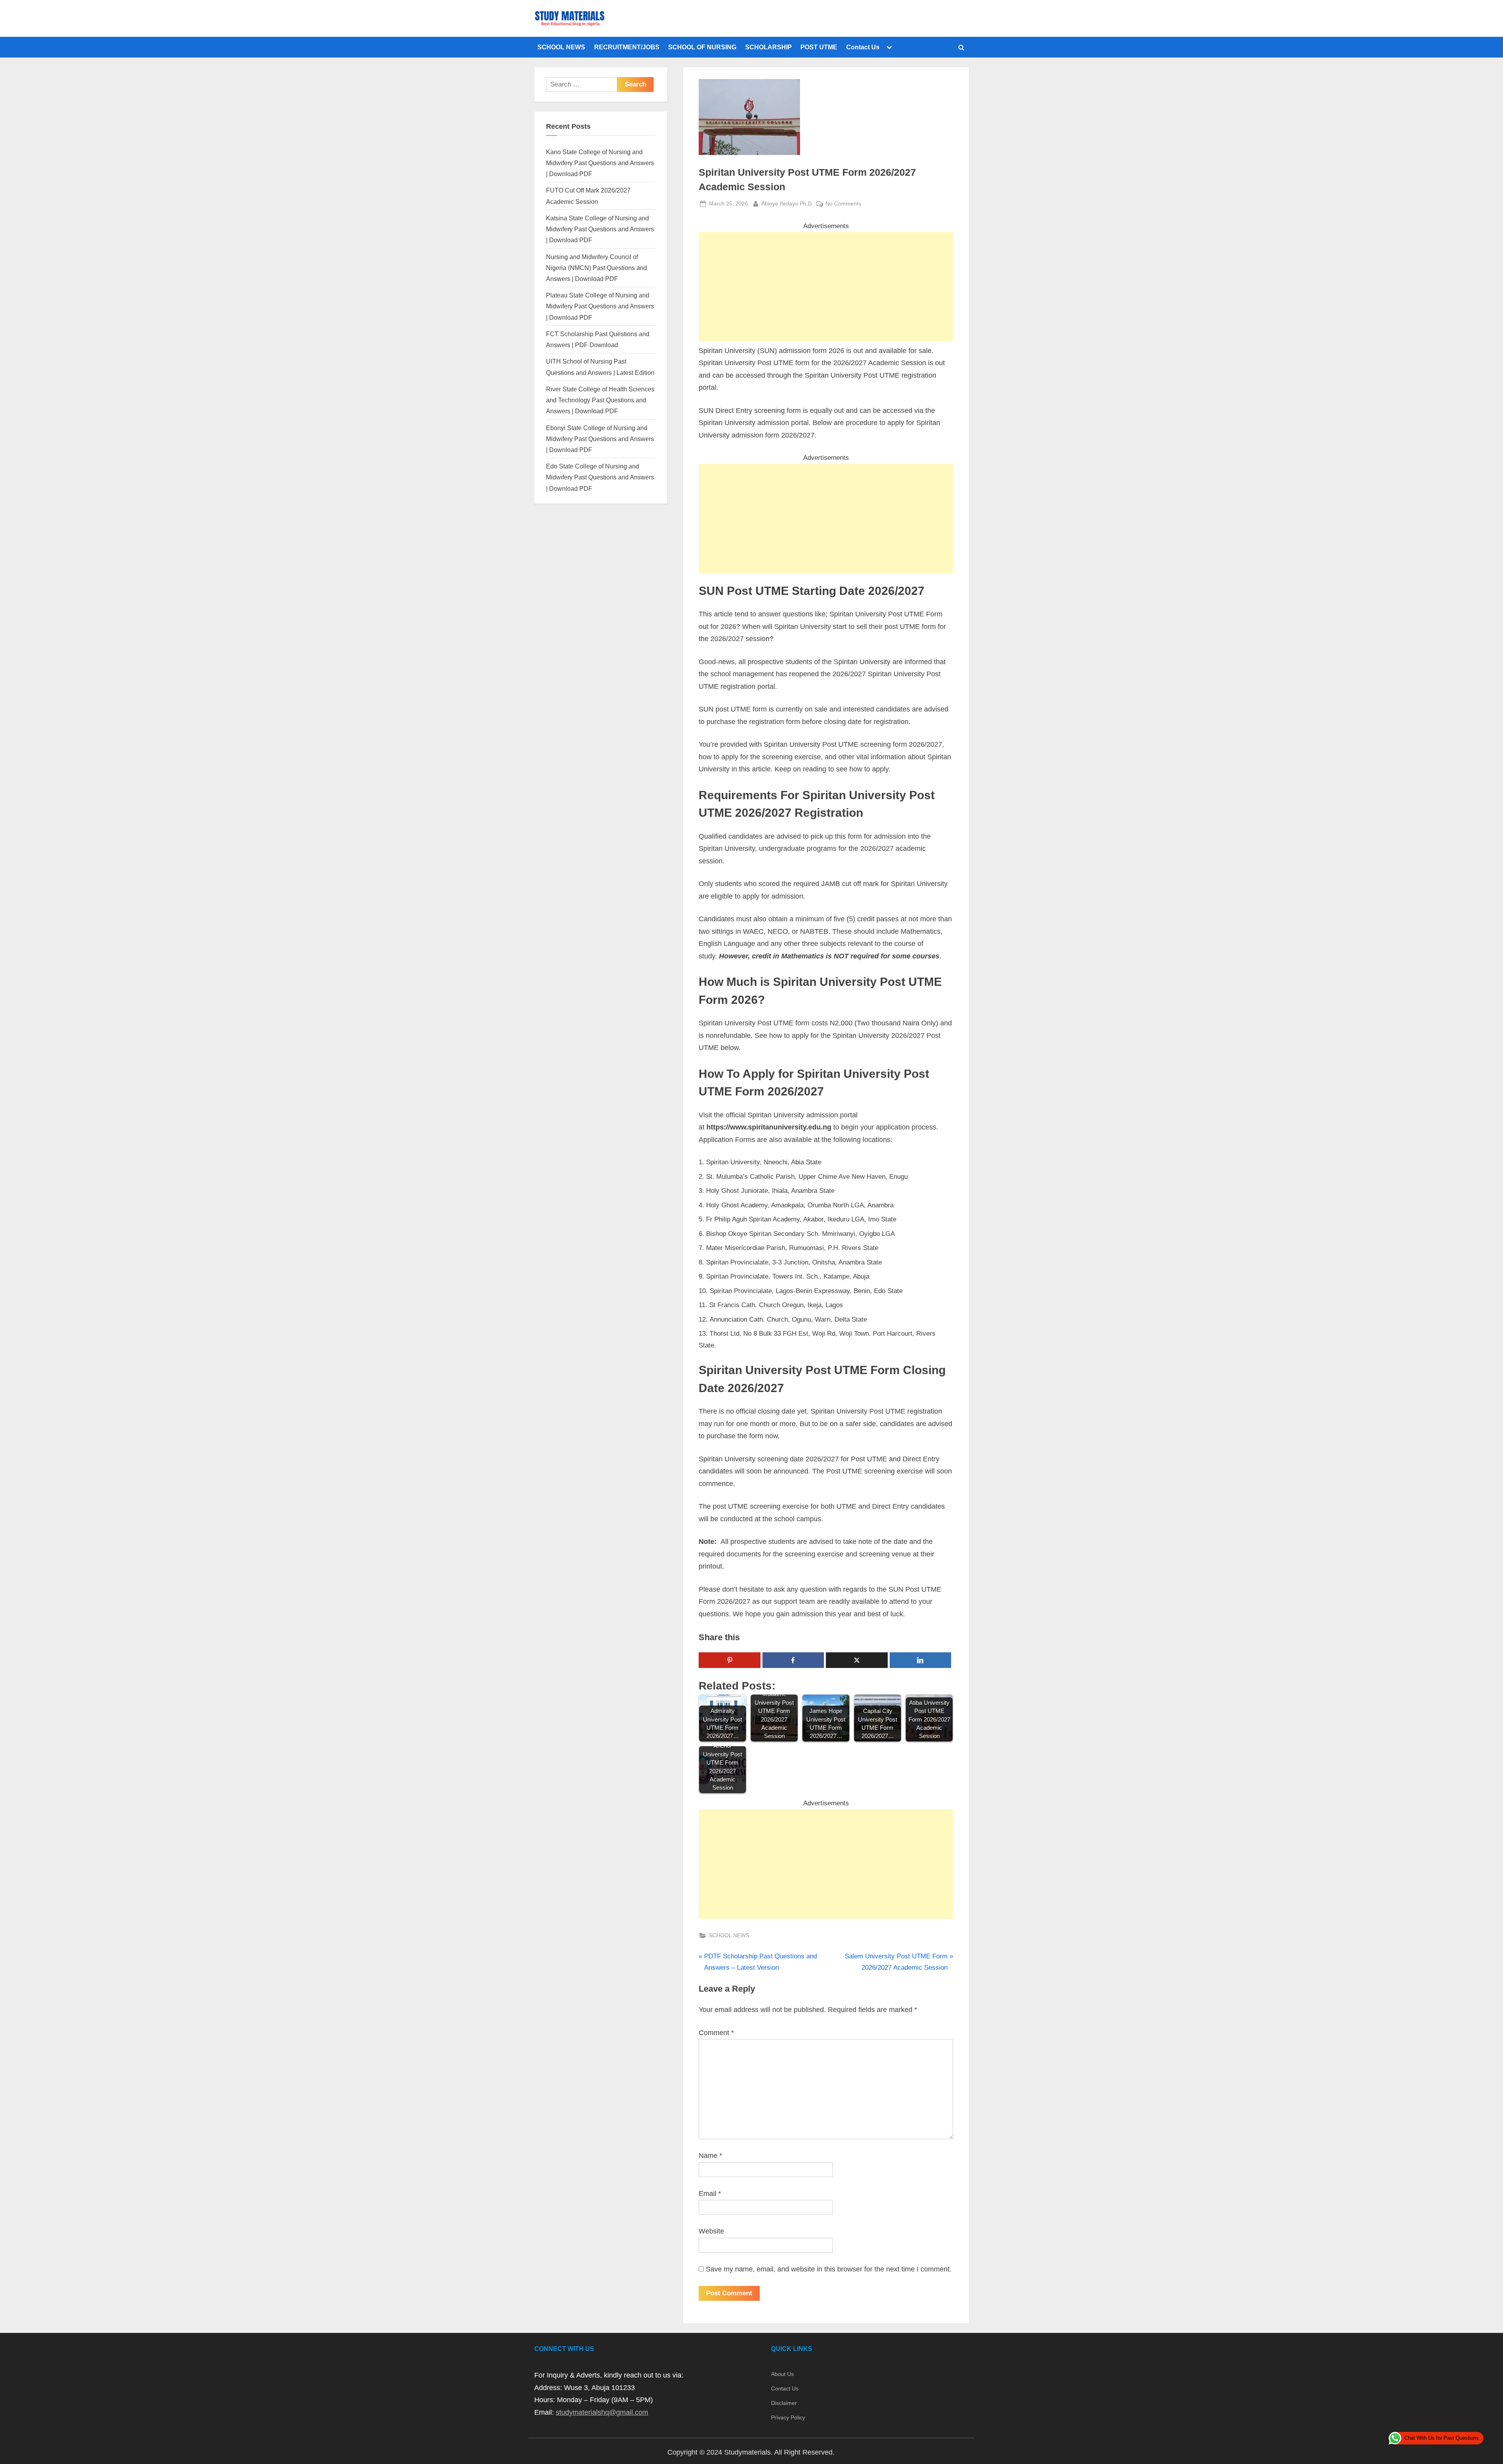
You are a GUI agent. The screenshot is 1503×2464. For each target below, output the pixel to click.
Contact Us (863, 47)
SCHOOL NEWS (561, 47)
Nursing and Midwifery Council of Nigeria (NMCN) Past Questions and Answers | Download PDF (597, 268)
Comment (716, 2033)
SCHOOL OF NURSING (702, 47)
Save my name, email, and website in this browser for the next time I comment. (829, 2269)
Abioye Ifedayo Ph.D (787, 203)
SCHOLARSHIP (769, 47)
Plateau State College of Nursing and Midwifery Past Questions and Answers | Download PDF (600, 306)
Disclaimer (784, 2403)
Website (711, 2231)
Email (710, 2194)
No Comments (843, 204)
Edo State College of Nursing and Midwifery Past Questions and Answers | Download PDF (600, 477)
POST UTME (819, 47)
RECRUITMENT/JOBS (627, 47)
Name (710, 2156)
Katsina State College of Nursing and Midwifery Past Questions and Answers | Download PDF (600, 229)
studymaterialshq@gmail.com (602, 2412)
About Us (782, 2374)
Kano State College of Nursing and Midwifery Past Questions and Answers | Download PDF (600, 163)
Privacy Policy (788, 2417)
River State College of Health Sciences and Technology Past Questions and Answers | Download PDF (600, 400)
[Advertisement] (826, 287)
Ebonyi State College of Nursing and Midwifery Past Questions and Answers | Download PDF (600, 439)
